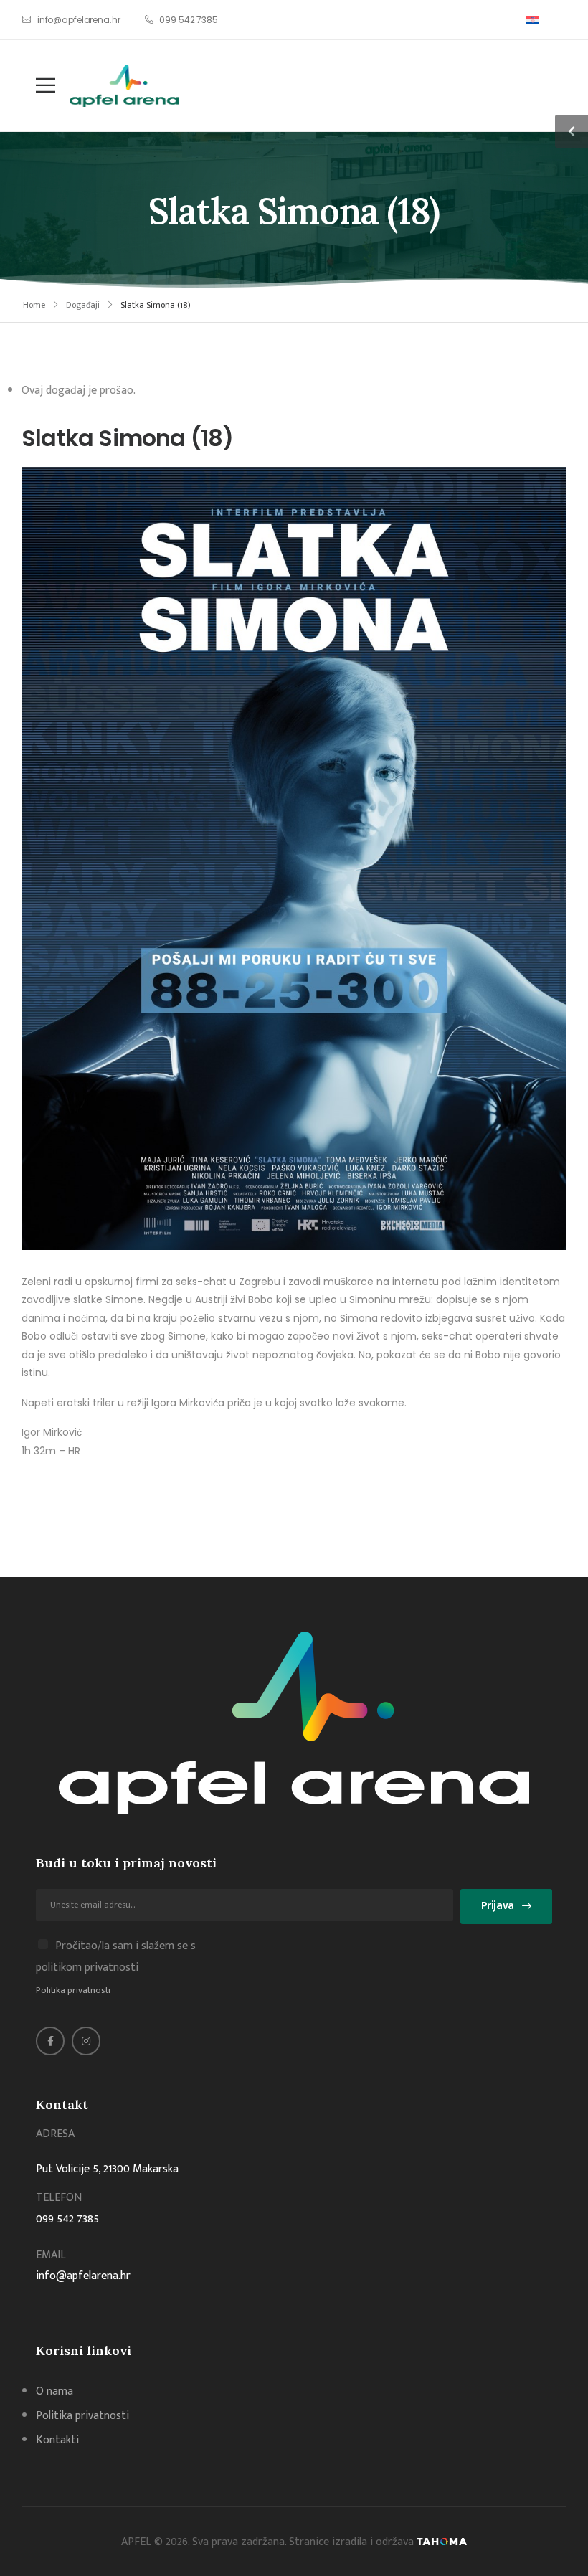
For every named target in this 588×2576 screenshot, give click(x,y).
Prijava (498, 1906)
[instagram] (86, 2041)
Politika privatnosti (73, 1990)
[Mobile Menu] (38, 86)
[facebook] (50, 2041)
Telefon (59, 2198)
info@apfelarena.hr (83, 2276)
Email (51, 2255)
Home (34, 305)
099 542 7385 (67, 2219)
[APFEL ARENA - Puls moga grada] (124, 86)
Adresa (55, 2134)
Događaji (83, 305)
